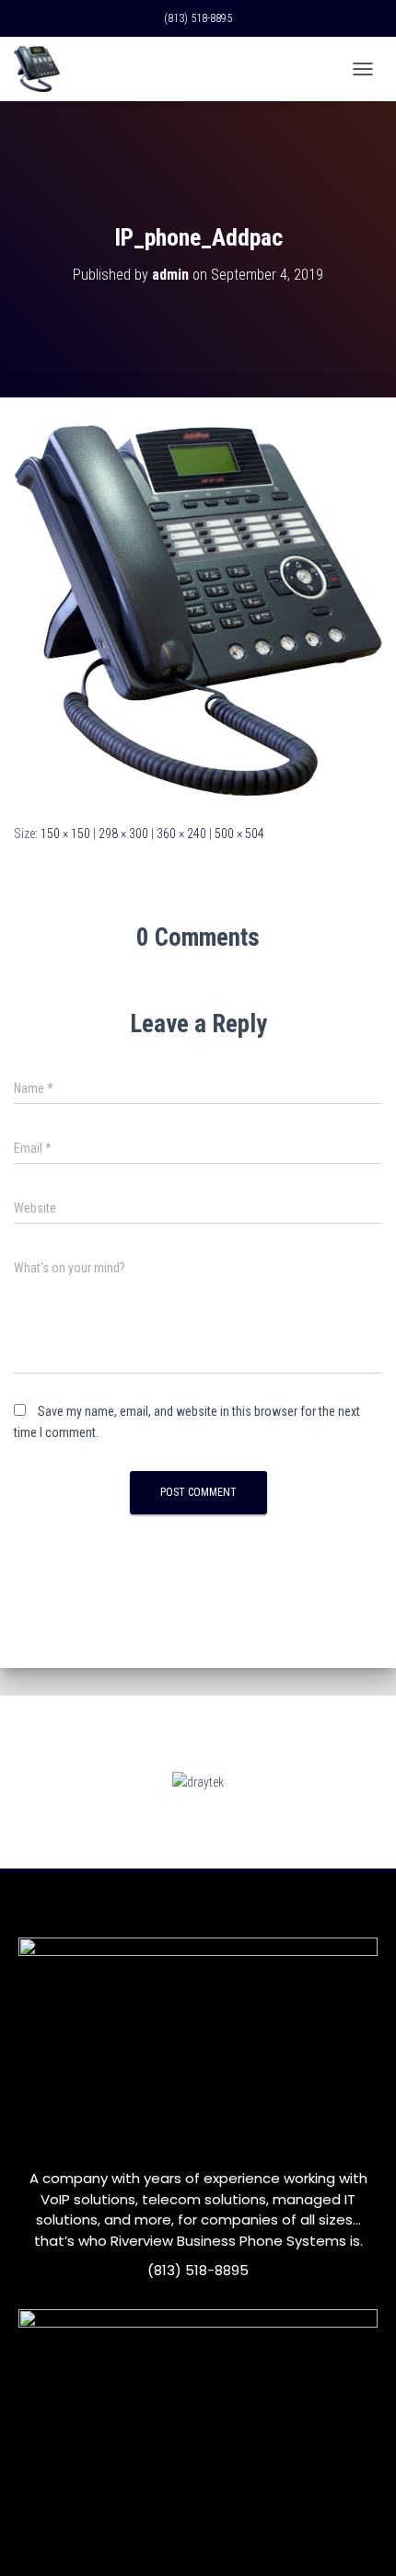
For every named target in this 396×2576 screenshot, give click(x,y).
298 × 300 (123, 834)
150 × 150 (65, 834)
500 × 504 (239, 834)
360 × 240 (181, 834)
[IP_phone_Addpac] (198, 610)
